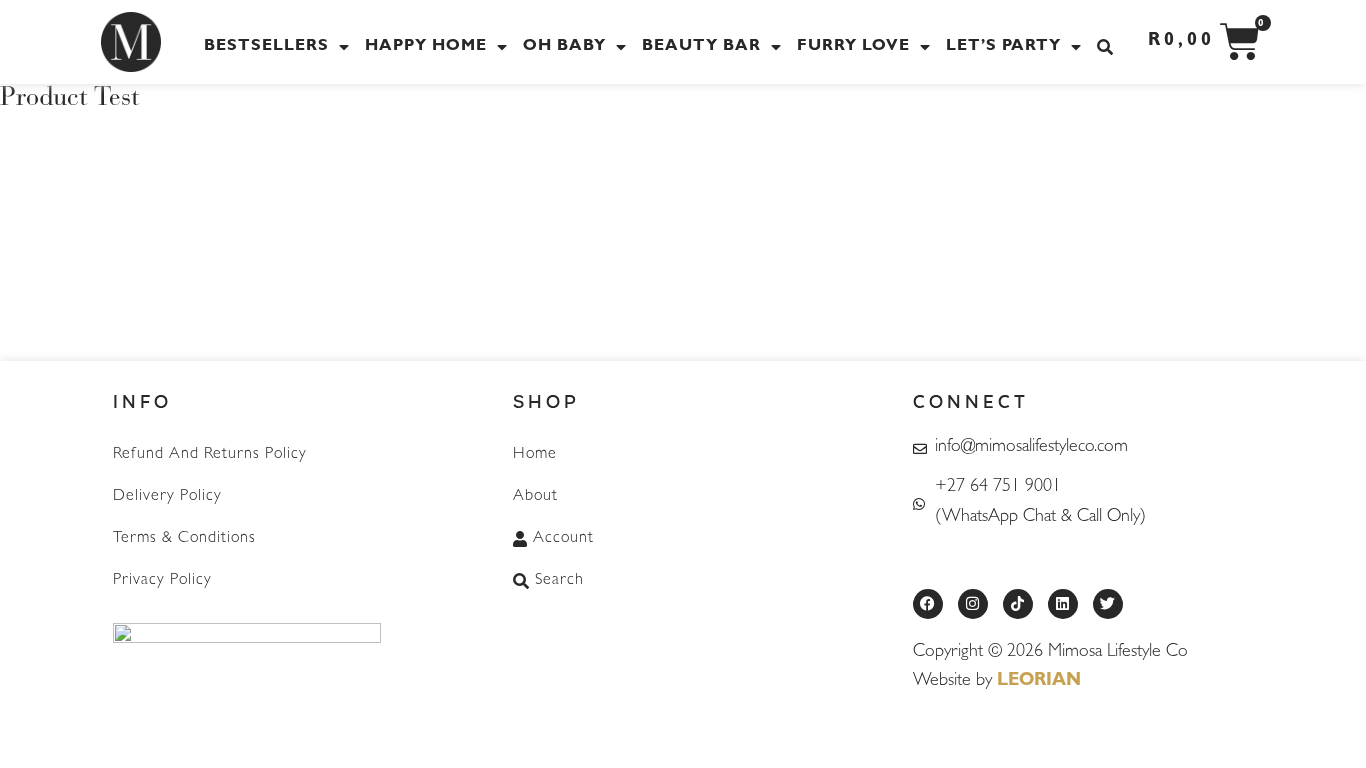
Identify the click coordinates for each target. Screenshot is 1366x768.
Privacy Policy (162, 581)
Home (535, 455)
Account (563, 539)
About (535, 497)
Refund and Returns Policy (210, 455)
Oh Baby (564, 47)
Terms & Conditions (184, 539)
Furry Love (853, 47)
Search (559, 581)
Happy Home (426, 47)
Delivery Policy (167, 497)
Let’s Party (1003, 47)
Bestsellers (266, 47)
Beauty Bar (701, 47)
